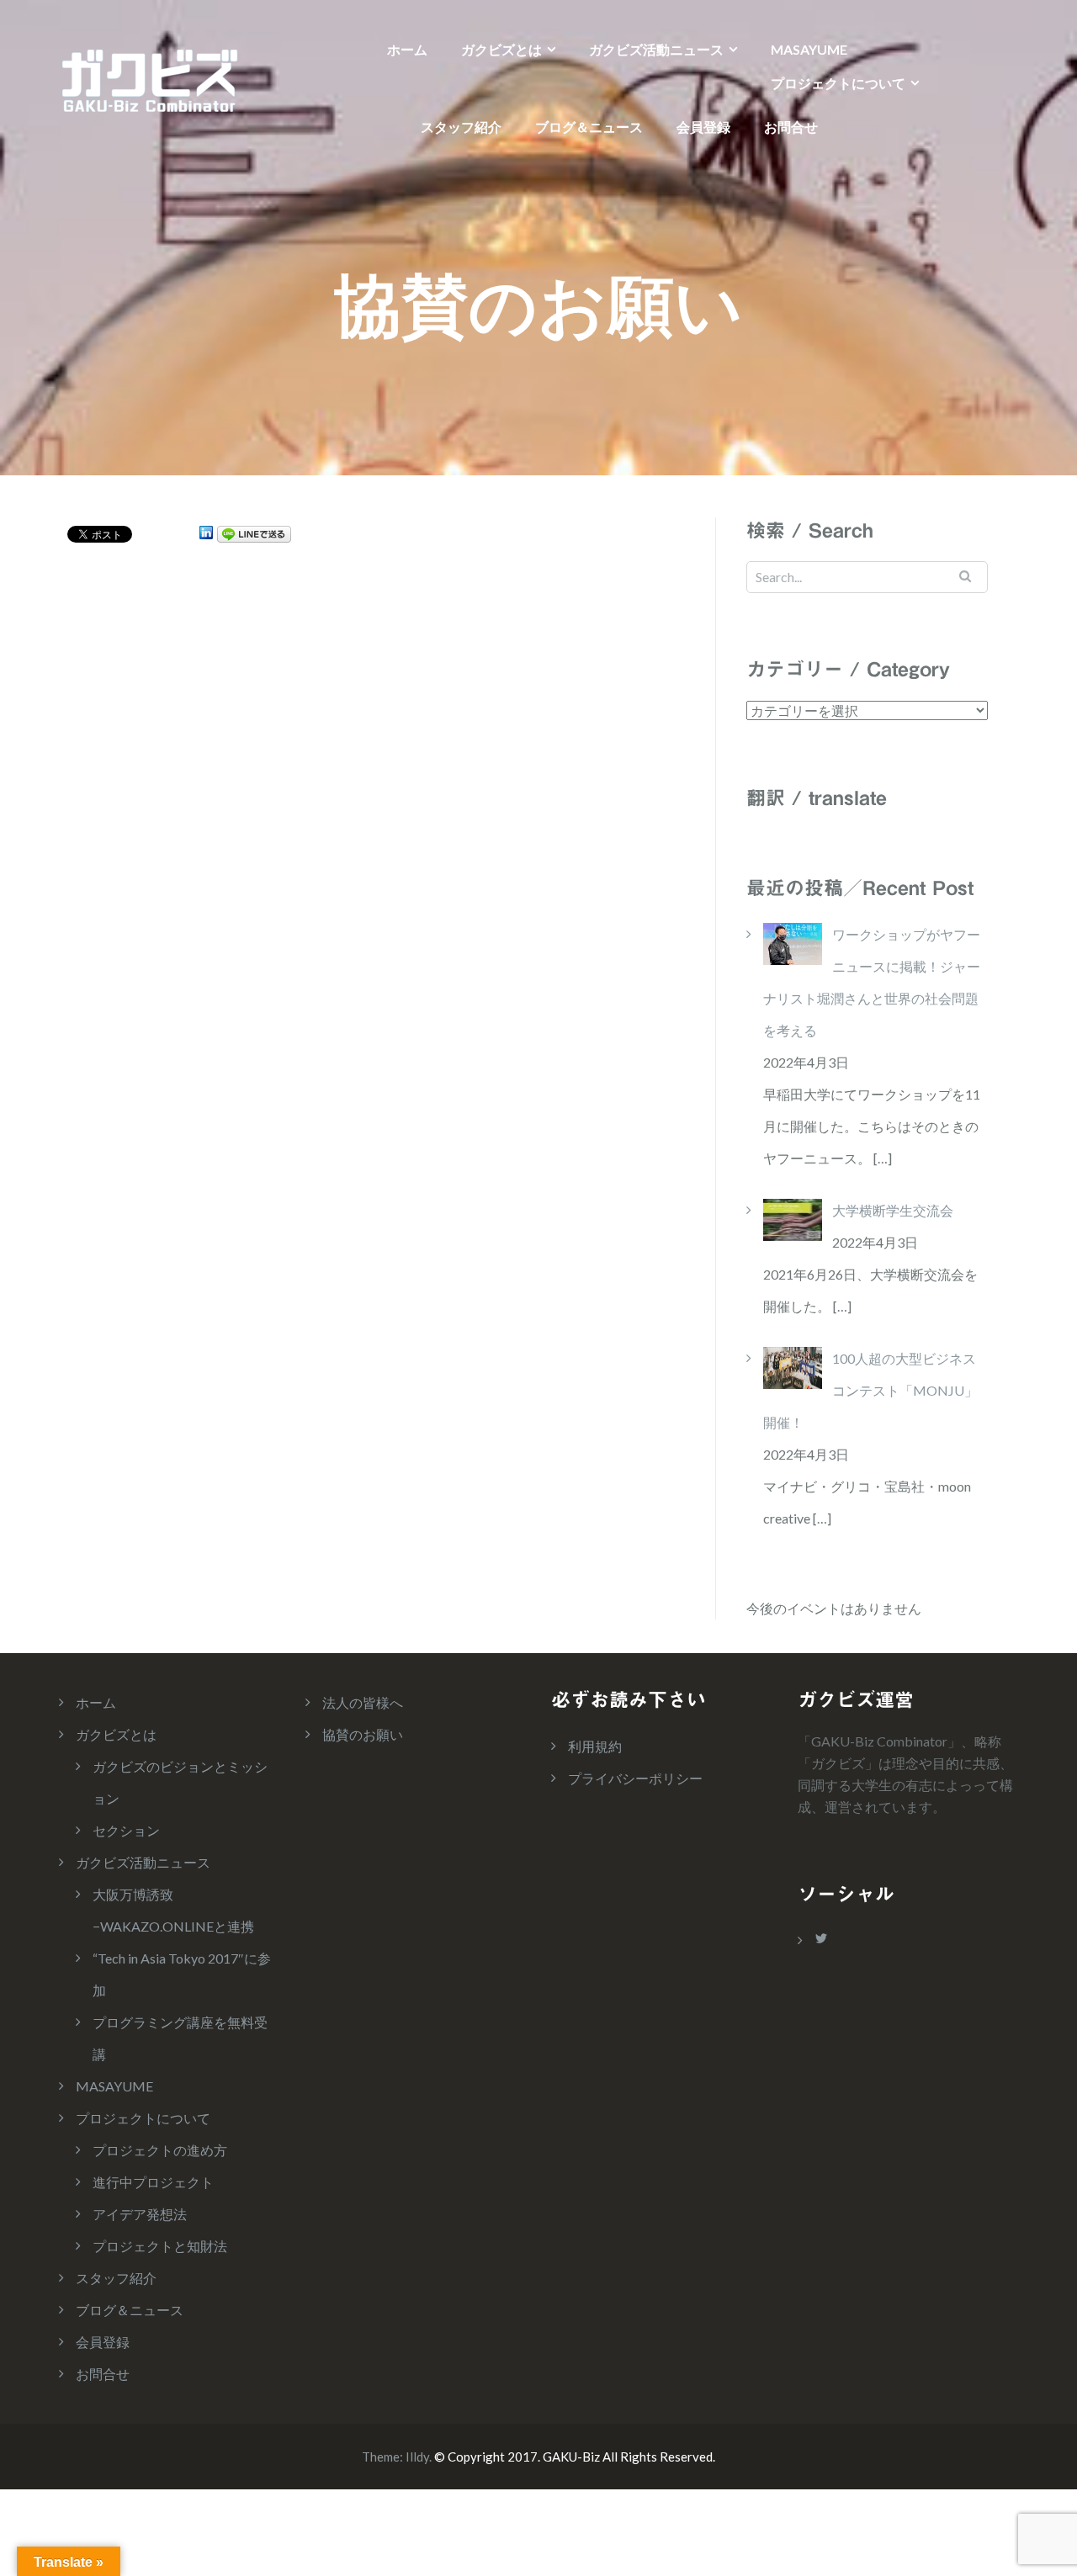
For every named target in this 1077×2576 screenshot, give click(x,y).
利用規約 (595, 1746)
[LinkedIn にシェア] (206, 533)
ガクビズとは (501, 49)
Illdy (417, 2457)
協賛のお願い (363, 1734)
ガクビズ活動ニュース (656, 49)
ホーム (407, 49)
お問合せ (791, 127)
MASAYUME (809, 49)
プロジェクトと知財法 (160, 2246)
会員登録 (703, 127)
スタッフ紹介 (461, 127)
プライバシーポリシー (635, 1778)
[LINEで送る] (254, 533)
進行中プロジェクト (153, 2182)
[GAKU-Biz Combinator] (149, 79)
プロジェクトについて (838, 83)
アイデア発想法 (140, 2214)
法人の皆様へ (363, 1702)
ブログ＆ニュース (589, 127)
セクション (126, 1830)
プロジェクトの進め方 (160, 2150)
